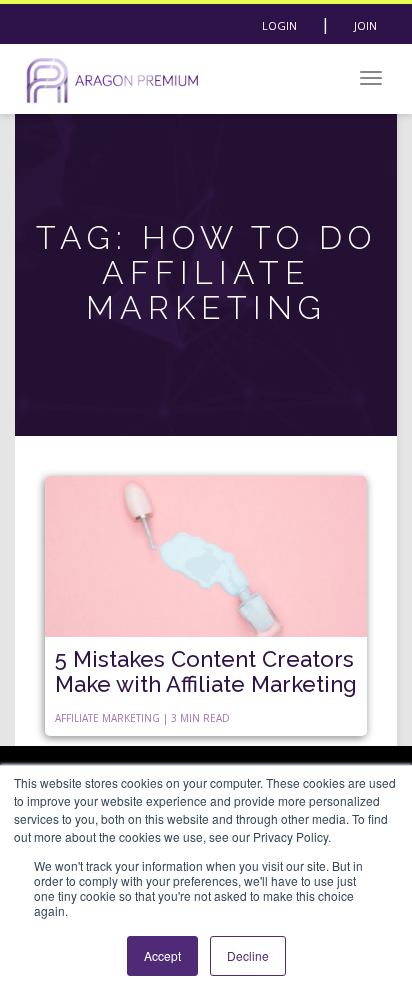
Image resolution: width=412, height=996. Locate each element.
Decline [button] (248, 955)
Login (279, 25)
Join (365, 25)
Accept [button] (162, 955)
